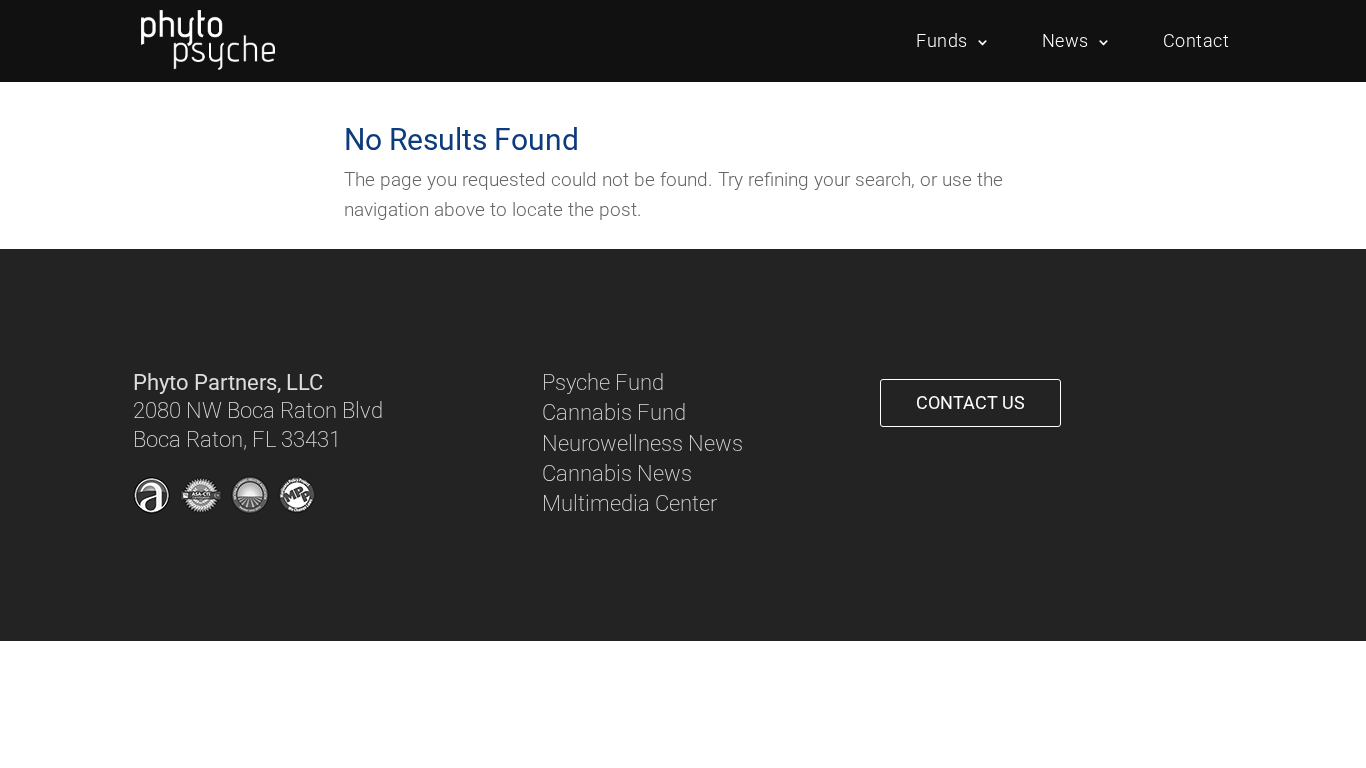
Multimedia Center (629, 503)
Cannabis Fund (614, 412)
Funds (942, 40)
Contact (1196, 40)
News (1065, 40)
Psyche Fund (603, 382)
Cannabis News (617, 473)
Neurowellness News (642, 443)
